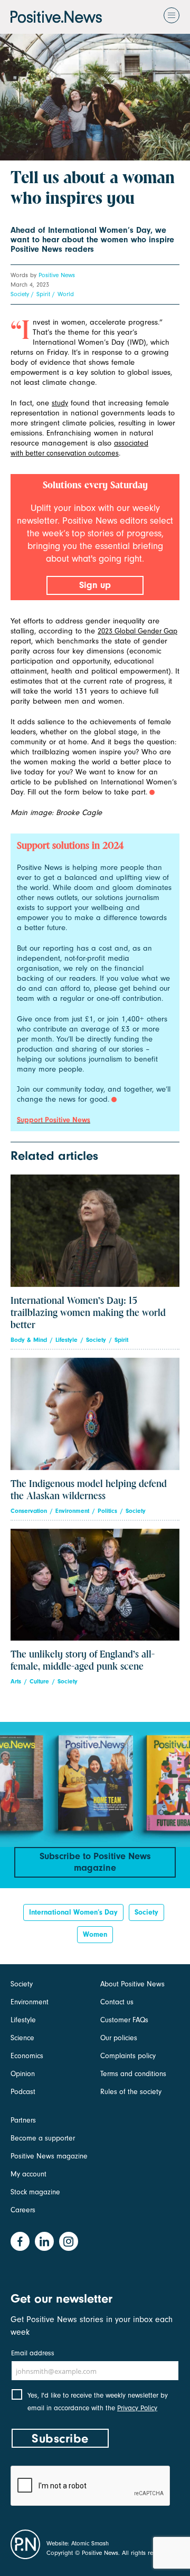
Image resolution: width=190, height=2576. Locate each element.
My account (28, 2174)
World (66, 294)
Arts (16, 1682)
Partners (23, 2120)
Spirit (43, 294)
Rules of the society (131, 2092)
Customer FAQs (124, 2020)
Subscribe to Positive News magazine (95, 1862)
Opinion (23, 2074)
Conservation (29, 1511)
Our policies (119, 2038)
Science (22, 2038)
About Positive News (132, 1984)
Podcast (23, 2092)
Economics (27, 2056)
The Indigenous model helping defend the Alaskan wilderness (89, 1490)
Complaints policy (128, 2056)
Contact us (117, 2002)
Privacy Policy (137, 2408)
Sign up (95, 585)
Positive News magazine (49, 2156)
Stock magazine (35, 2192)
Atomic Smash (90, 2543)
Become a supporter (43, 2138)
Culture (39, 1682)
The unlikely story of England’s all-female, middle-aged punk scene (83, 1661)
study (60, 403)
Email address (33, 2353)
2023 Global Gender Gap (137, 631)
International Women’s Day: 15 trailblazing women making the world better (88, 1313)
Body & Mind (29, 1340)
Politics (107, 1511)
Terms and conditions (133, 2074)
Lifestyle (66, 1340)
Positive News (57, 275)
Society (20, 294)
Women (95, 1934)
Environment (72, 1511)
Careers (23, 2210)
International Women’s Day (73, 1912)
